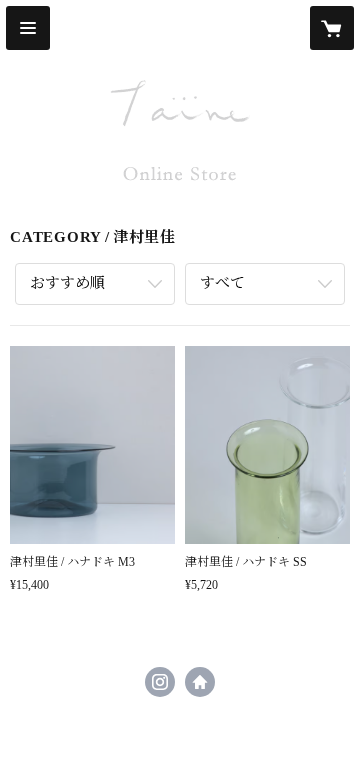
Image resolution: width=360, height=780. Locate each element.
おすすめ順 (67, 283)
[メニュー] (28, 28)
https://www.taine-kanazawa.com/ (200, 682)
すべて (222, 283)
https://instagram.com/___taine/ (160, 682)
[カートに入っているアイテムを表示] (332, 28)
